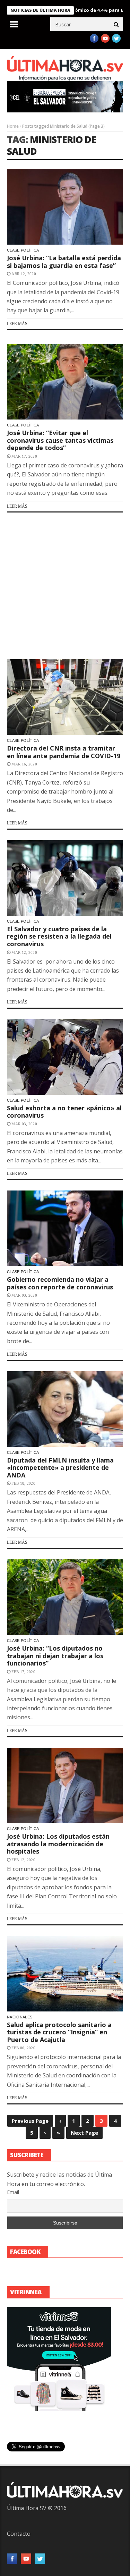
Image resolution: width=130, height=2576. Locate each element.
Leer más (17, 324)
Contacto (19, 2534)
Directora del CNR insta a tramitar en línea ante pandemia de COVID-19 (64, 752)
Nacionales (20, 2017)
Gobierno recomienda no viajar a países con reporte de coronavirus (60, 1283)
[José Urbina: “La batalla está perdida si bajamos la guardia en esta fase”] (65, 207)
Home (13, 126)
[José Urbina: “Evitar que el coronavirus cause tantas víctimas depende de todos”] (65, 382)
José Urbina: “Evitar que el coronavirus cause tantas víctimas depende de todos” (60, 440)
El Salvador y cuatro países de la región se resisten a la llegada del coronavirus (59, 936)
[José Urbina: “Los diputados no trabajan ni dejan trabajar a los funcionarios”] (65, 1597)
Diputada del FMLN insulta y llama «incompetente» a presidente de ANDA (60, 1468)
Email (13, 2192)
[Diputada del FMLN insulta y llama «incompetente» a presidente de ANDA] (65, 1409)
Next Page (84, 2133)
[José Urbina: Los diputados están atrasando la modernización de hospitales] (65, 1786)
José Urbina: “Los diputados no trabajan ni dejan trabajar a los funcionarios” (55, 1656)
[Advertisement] (65, 586)
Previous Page (30, 2121)
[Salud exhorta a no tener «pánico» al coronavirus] (65, 1057)
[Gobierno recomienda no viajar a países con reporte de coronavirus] (65, 1228)
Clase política (23, 250)
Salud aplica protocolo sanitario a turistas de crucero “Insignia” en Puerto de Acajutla (59, 2032)
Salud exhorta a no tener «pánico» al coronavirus (64, 1112)
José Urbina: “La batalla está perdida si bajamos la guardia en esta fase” (64, 262)
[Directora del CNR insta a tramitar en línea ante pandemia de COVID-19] (65, 697)
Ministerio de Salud (51, 145)
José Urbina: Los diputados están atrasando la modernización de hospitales (58, 1844)
